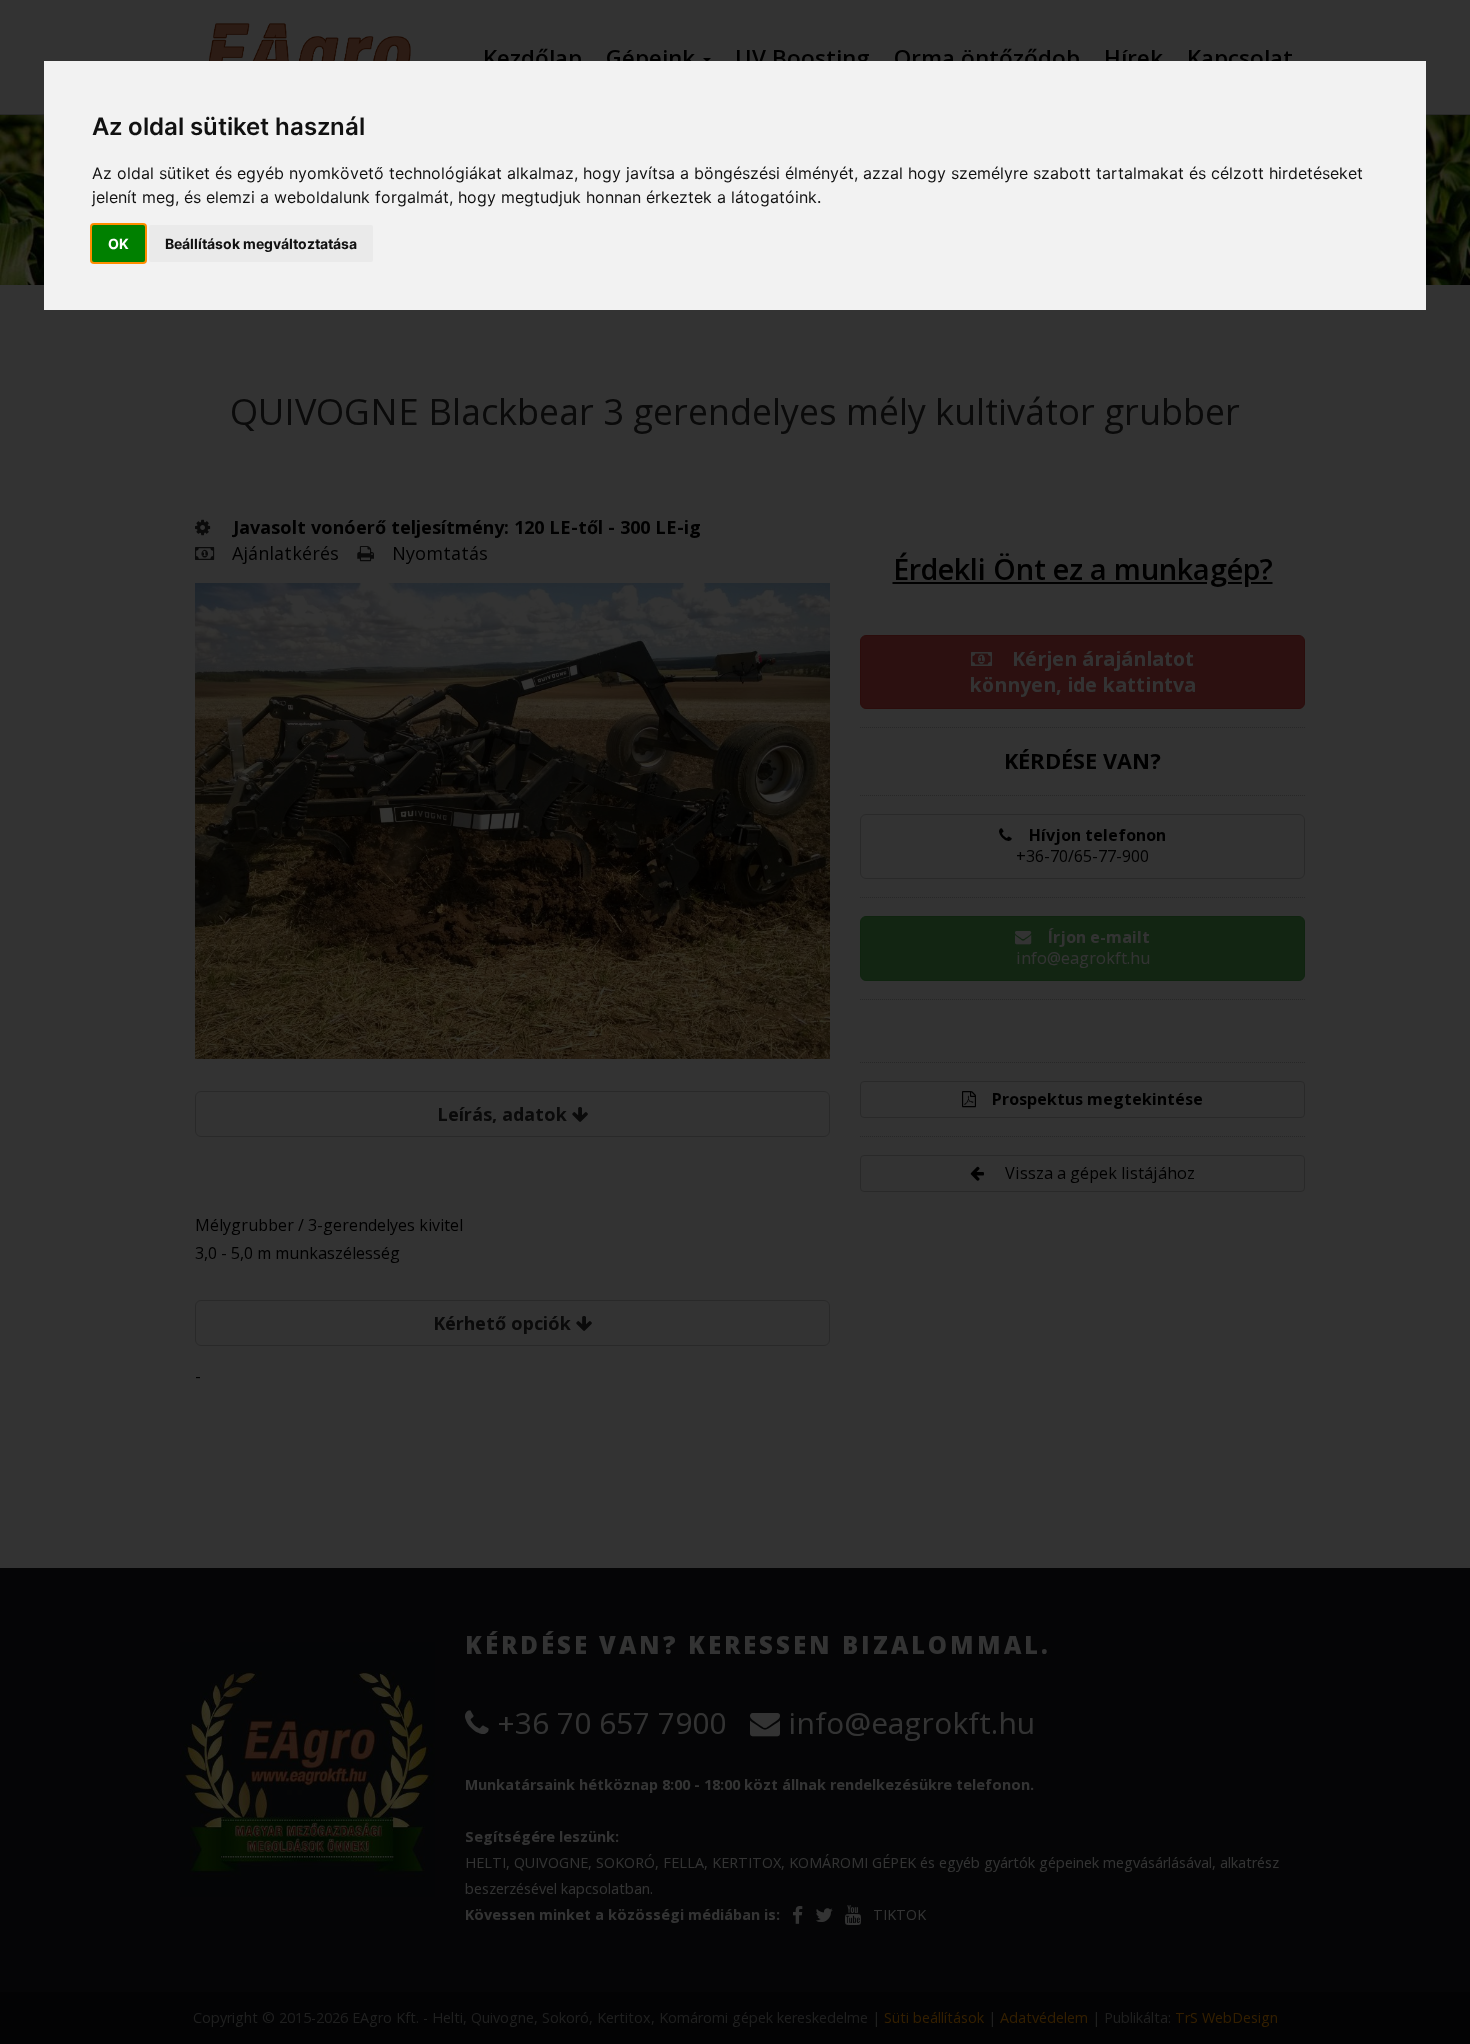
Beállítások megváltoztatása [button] (261, 243)
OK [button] (118, 243)
